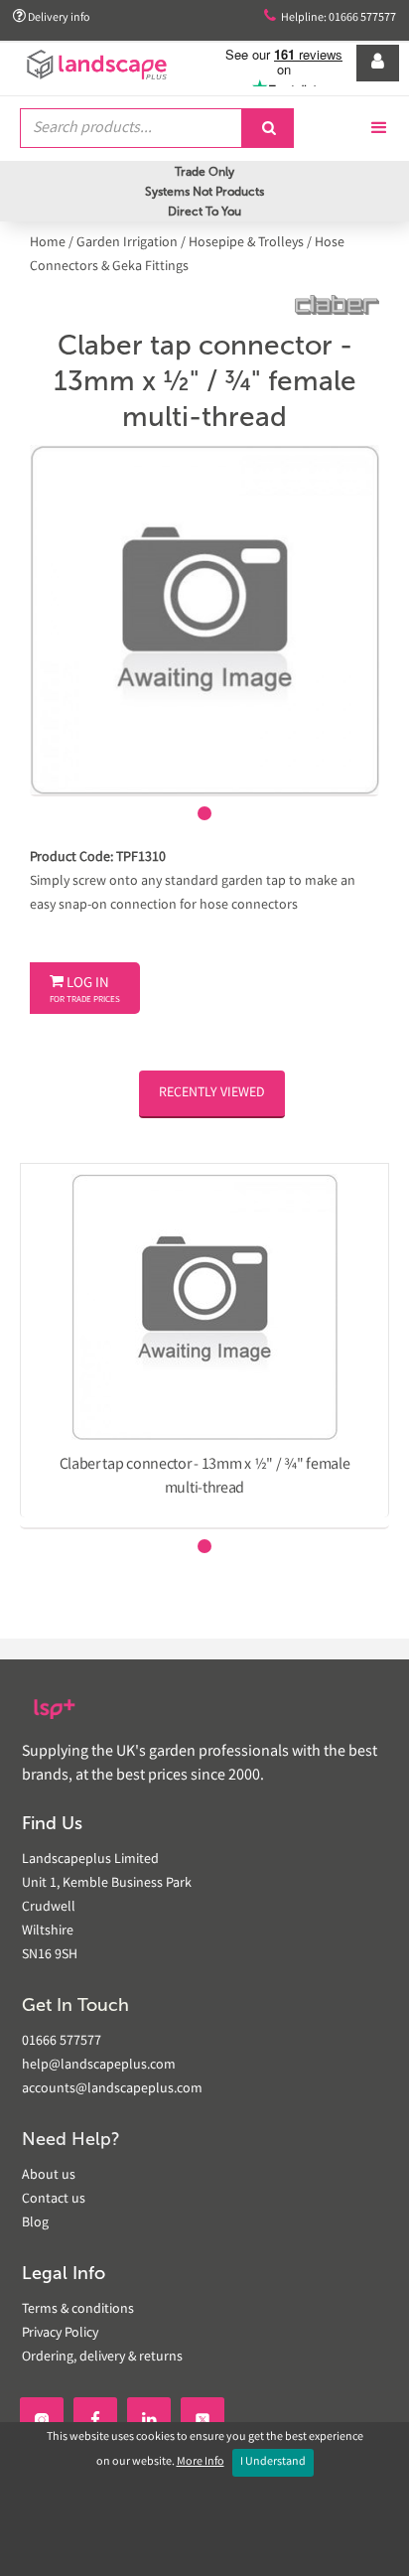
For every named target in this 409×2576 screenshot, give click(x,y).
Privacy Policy (60, 2334)
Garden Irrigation (127, 243)
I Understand (273, 2462)
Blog (35, 2223)
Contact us (54, 2200)
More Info (201, 2462)
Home (49, 243)
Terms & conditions (78, 2310)
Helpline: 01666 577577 (330, 17)
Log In (85, 990)
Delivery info (52, 17)
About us (49, 2176)
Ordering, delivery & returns (102, 2358)
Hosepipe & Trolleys (246, 243)
